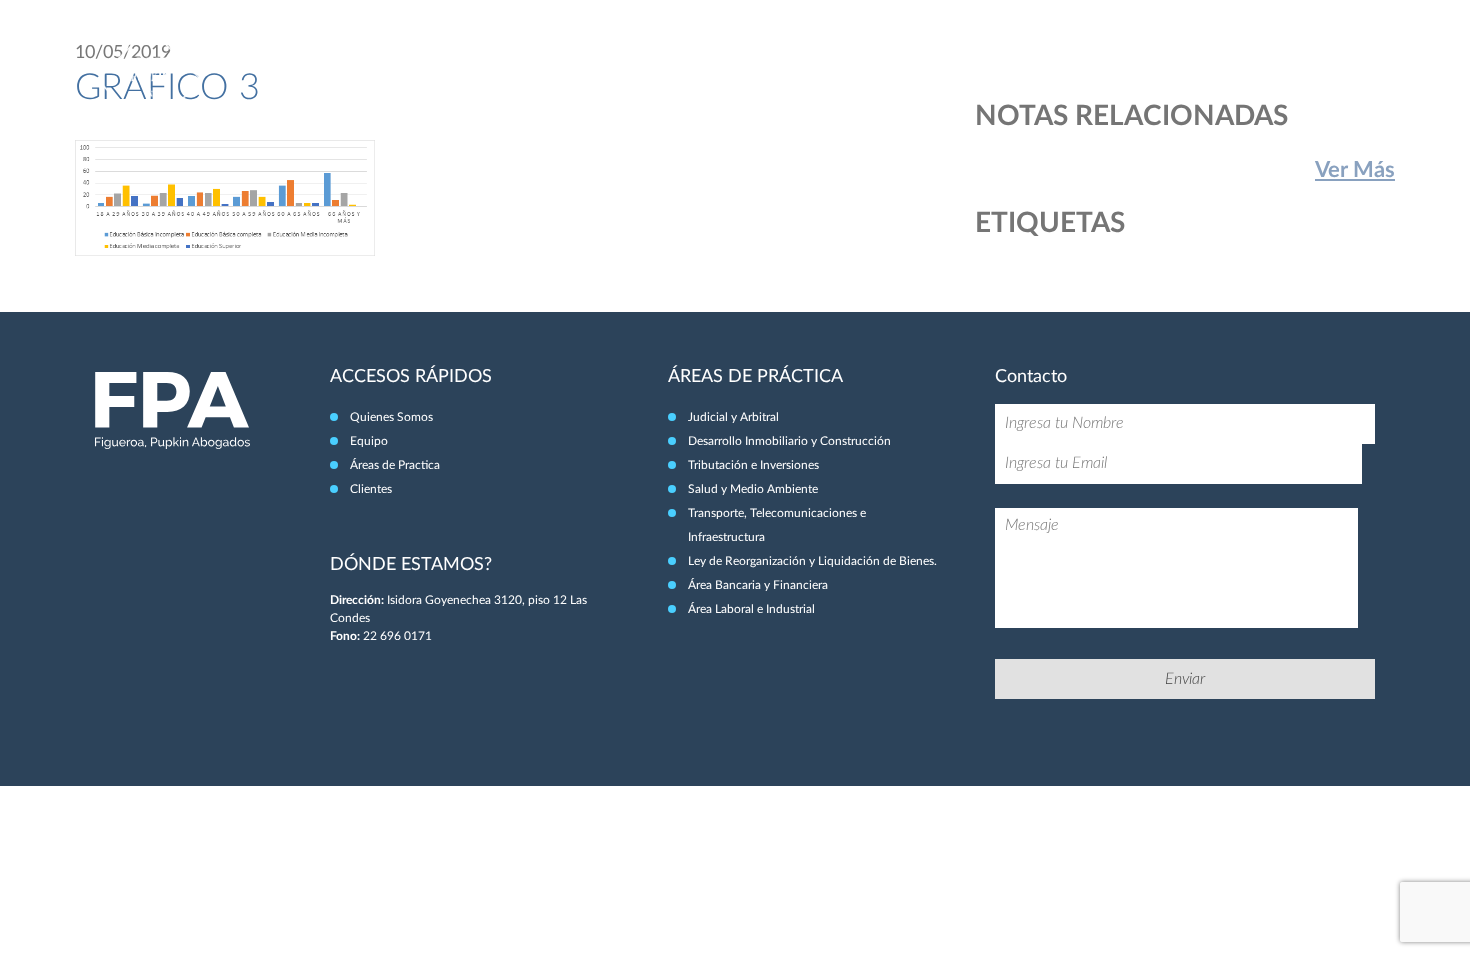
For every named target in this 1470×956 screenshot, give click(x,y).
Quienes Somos (391, 417)
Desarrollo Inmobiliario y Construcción (789, 441)
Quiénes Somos (989, 58)
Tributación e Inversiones (753, 465)
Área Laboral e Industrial (751, 609)
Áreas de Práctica (1191, 58)
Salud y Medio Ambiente (753, 489)
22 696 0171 (397, 636)
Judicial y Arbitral (733, 417)
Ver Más (1355, 170)
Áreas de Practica (395, 465)
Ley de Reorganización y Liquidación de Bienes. (812, 561)
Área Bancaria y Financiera (758, 585)
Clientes (1301, 58)
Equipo (1086, 58)
